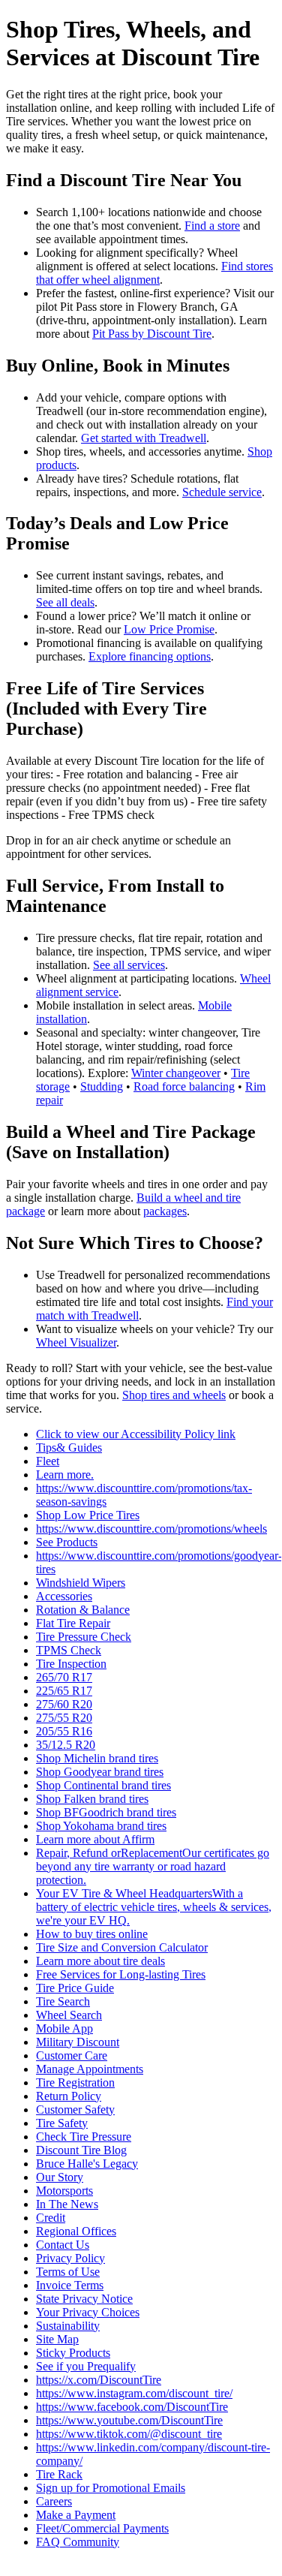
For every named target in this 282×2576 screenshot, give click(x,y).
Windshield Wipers (81, 1583)
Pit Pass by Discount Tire (152, 334)
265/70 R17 (64, 1677)
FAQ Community (78, 2542)
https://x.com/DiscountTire (99, 2380)
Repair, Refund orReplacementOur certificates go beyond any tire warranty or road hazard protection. (153, 1866)
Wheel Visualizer (76, 1342)
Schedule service (222, 492)
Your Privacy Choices (88, 2312)
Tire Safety (62, 2123)
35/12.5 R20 (66, 1745)
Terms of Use (68, 2272)
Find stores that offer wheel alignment (154, 273)
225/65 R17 (64, 1691)
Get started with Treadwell (144, 438)
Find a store (212, 226)
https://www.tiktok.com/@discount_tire (129, 2434)
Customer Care (72, 2055)
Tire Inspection (71, 1664)
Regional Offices (76, 2231)
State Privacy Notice (84, 2299)
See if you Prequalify (86, 2366)
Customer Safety (75, 2110)
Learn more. (65, 1475)
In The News (67, 2204)
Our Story (60, 2177)
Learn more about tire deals (100, 1961)
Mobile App (64, 2028)
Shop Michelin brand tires (97, 1758)
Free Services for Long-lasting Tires (121, 1974)
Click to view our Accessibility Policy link (136, 1434)
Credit (51, 2218)
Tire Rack (59, 2474)
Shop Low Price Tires (88, 1515)
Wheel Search (69, 2015)
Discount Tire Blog (81, 2150)
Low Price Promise (169, 629)
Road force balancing (184, 1086)
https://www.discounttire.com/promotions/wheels (151, 1529)
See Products (67, 1542)
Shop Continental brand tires (103, 1785)
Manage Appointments (90, 2069)
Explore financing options (150, 656)
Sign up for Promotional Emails (111, 2488)
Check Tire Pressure (84, 2137)
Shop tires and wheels (174, 1395)
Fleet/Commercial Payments (102, 2528)
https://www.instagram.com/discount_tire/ (134, 2393)
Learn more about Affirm (95, 1839)
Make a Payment (76, 2515)
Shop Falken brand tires (92, 1799)
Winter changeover (176, 1073)
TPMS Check (69, 1650)
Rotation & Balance (83, 1610)
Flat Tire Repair (73, 1623)
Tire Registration (75, 2082)
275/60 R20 (64, 1704)
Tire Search (63, 2001)
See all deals (65, 602)
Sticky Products (73, 2353)
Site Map (57, 2339)
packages (165, 1211)
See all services (129, 965)
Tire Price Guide (75, 1988)
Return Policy (69, 2096)
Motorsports (64, 2191)
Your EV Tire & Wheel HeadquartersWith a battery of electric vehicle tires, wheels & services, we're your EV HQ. (154, 1907)
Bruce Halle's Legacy (87, 2164)
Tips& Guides (69, 1447)
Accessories (64, 1596)
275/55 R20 (64, 1718)
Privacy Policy (70, 2258)
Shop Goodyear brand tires (100, 1772)
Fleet (48, 1461)
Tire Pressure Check (84, 1637)
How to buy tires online (92, 1934)
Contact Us (63, 2245)
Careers (54, 2501)
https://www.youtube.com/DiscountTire (129, 2420)
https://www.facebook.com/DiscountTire (132, 2407)
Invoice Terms (70, 2285)
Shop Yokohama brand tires (101, 1826)
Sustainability (68, 2326)
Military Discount (78, 2042)
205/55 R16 (64, 1731)
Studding (102, 1086)
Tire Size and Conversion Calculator (122, 1947)
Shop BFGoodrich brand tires (106, 1812)
